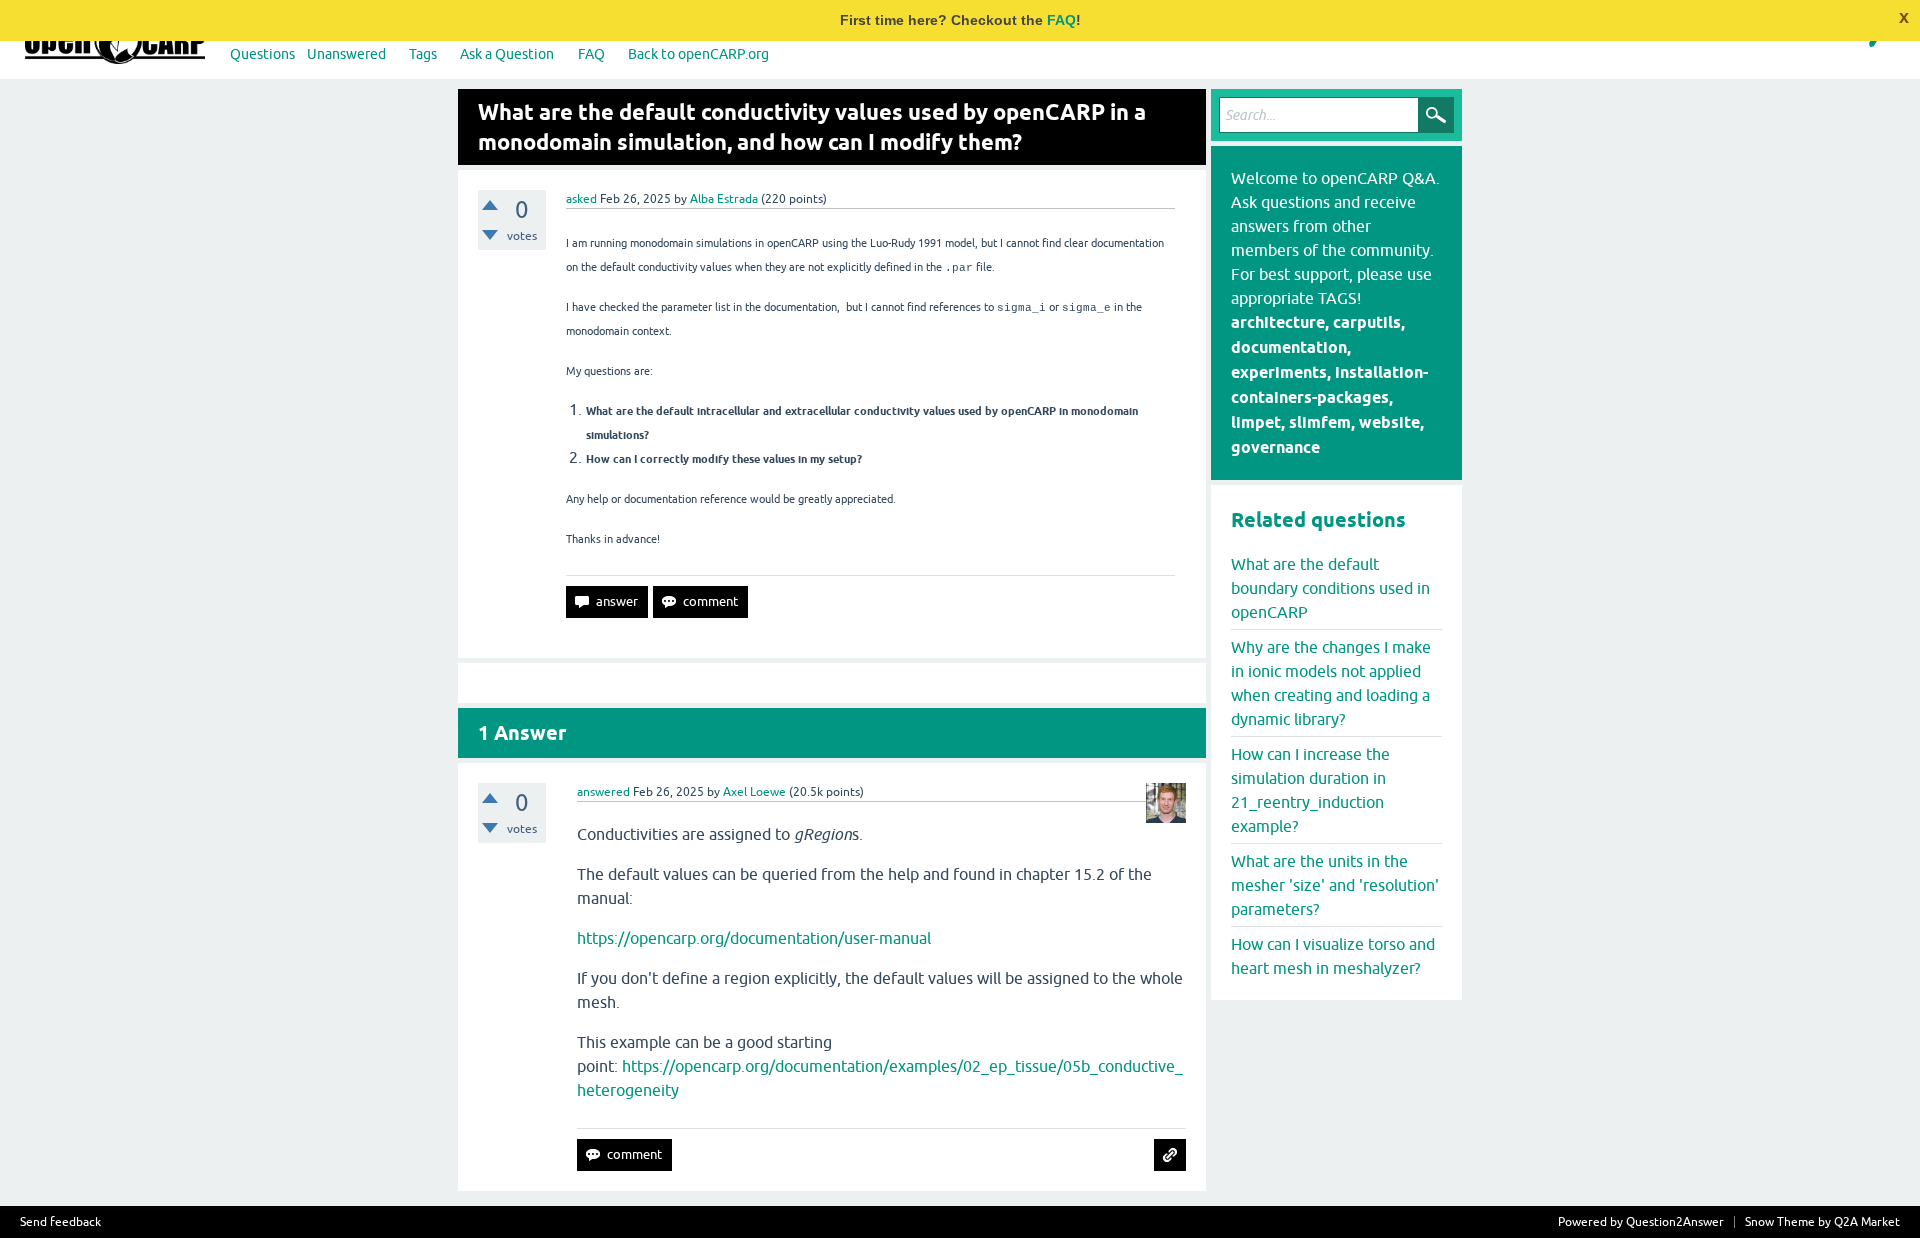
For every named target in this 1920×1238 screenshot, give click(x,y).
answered (603, 792)
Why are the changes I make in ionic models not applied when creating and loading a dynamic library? (1331, 683)
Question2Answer (1675, 1222)
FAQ (1061, 20)
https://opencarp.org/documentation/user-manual (754, 938)
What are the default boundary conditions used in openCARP (1330, 588)
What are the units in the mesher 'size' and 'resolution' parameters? (1335, 885)
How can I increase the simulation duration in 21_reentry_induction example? (1310, 790)
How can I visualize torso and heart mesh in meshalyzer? (1333, 956)
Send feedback (60, 1222)
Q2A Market (1867, 1222)
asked (581, 199)
